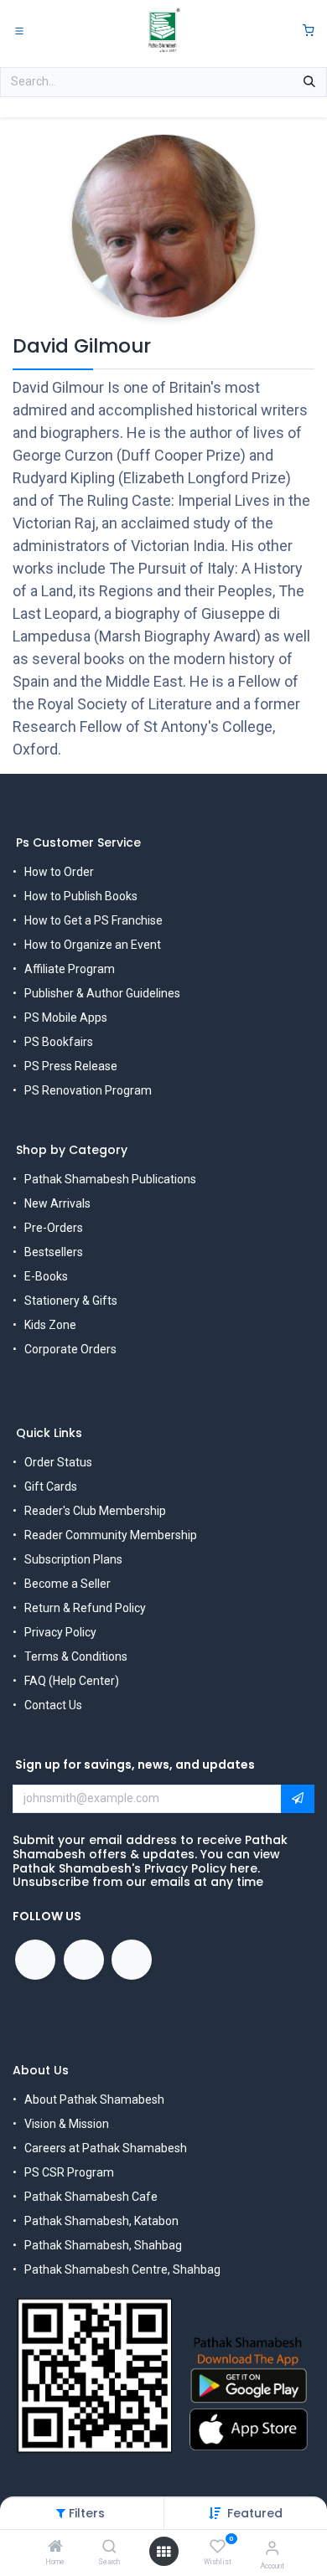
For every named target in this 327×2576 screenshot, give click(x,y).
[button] (255, 2513)
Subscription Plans (73, 1559)
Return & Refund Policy (85, 1608)
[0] (309, 31)
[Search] (109, 2548)
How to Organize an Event (93, 945)
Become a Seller (67, 1584)
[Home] (55, 2548)
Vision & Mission (67, 2124)
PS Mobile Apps (66, 1018)
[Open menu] (163, 2552)
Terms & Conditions (76, 1656)
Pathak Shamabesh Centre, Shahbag (122, 2269)
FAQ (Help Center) (72, 1681)
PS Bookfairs (59, 1042)
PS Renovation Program (88, 1090)
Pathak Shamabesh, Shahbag (103, 2245)
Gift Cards (51, 1486)
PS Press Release (71, 1066)
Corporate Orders (70, 1349)
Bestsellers (54, 1252)
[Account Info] (272, 2548)
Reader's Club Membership (95, 1511)
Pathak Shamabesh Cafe (91, 2197)
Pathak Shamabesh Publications (110, 1179)
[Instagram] (132, 1960)
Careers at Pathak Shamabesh (106, 2148)
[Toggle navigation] (19, 30)
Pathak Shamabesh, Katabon (101, 2221)
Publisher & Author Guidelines (102, 993)
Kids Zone (50, 1325)
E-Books (46, 1276)
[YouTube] (84, 1960)
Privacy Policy (60, 1632)
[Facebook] (35, 1960)
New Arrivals (57, 1203)
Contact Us (53, 1705)
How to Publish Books (81, 896)
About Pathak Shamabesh (94, 2099)
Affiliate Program (70, 969)
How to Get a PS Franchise (93, 920)
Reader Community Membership (111, 1535)
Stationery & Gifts (71, 1301)
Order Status (58, 1462)
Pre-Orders (54, 1228)
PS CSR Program (69, 2172)
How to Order (59, 872)
